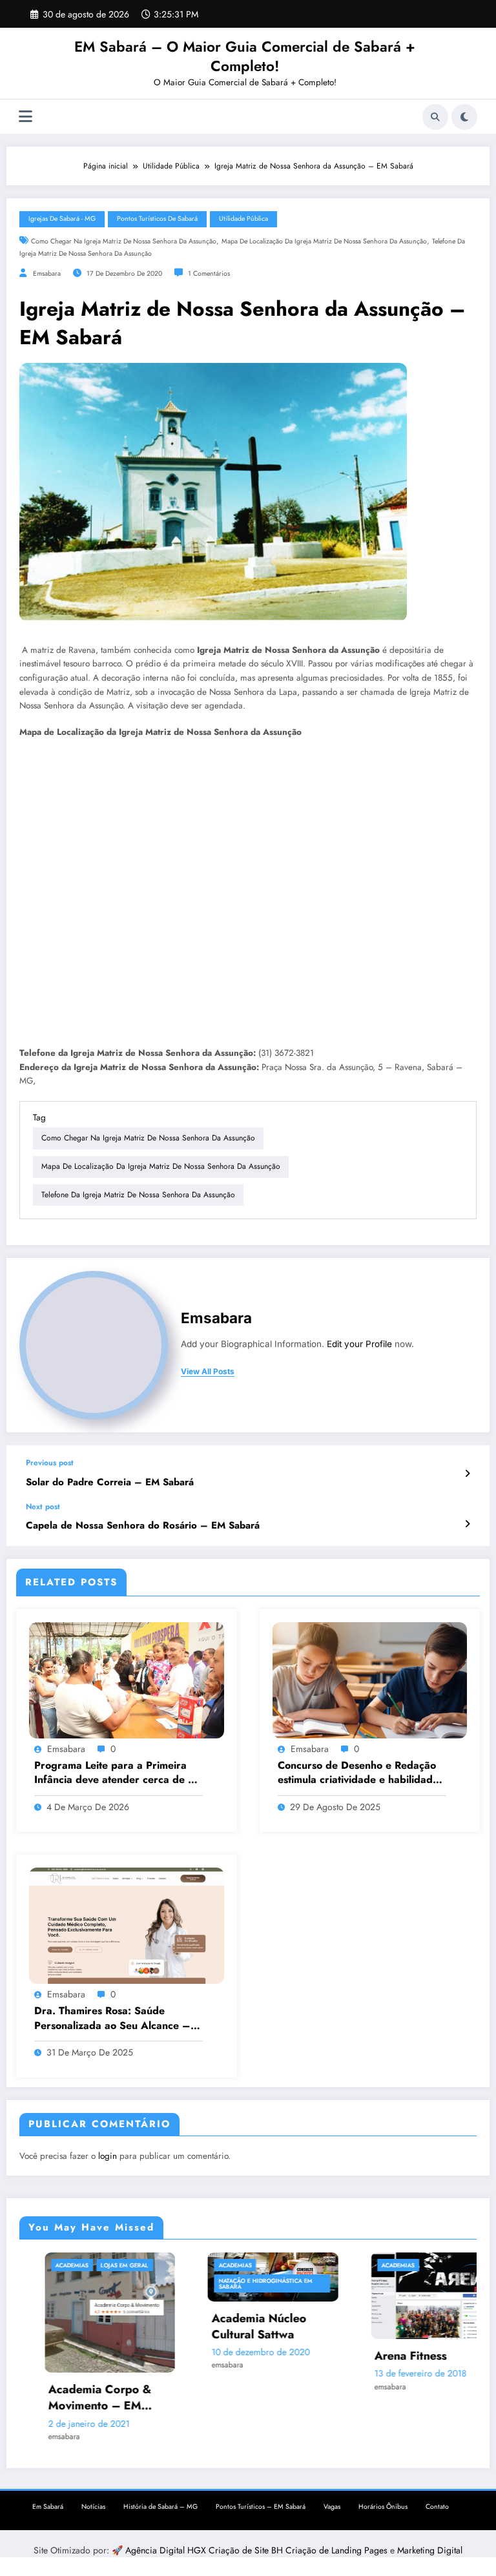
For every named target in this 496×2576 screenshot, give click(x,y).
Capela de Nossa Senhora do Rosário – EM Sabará (143, 1526)
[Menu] (26, 117)
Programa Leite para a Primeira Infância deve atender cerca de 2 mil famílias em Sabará (115, 1773)
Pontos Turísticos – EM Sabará (261, 2501)
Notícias (93, 2501)
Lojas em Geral (84, 2265)
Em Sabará (48, 2501)
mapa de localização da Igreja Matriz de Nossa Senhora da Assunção (324, 241)
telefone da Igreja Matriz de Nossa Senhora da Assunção (138, 1195)
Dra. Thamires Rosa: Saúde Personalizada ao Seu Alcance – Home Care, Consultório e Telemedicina (112, 2018)
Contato (437, 2501)
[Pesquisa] (435, 117)
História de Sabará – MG (160, 2501)
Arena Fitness (370, 2356)
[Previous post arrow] (467, 1474)
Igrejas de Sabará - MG (62, 219)
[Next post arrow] (467, 1524)
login (108, 2156)
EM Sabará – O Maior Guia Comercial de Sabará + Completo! (245, 56)
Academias (31, 2265)
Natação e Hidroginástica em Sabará (224, 2283)
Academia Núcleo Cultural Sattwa (218, 2327)
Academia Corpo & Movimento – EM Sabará (59, 2398)
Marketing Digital (430, 2544)
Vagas (332, 2501)
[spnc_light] (464, 117)
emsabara (47, 273)
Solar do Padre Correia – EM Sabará (110, 1482)
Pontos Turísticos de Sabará (157, 219)
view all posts (208, 1372)
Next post (43, 1507)
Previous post (50, 1463)
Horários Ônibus (383, 2501)
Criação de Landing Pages (338, 2544)
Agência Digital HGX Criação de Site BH (205, 2544)
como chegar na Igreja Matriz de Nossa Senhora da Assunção (124, 241)
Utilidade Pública (243, 219)
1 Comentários (209, 273)
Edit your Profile (359, 1344)
